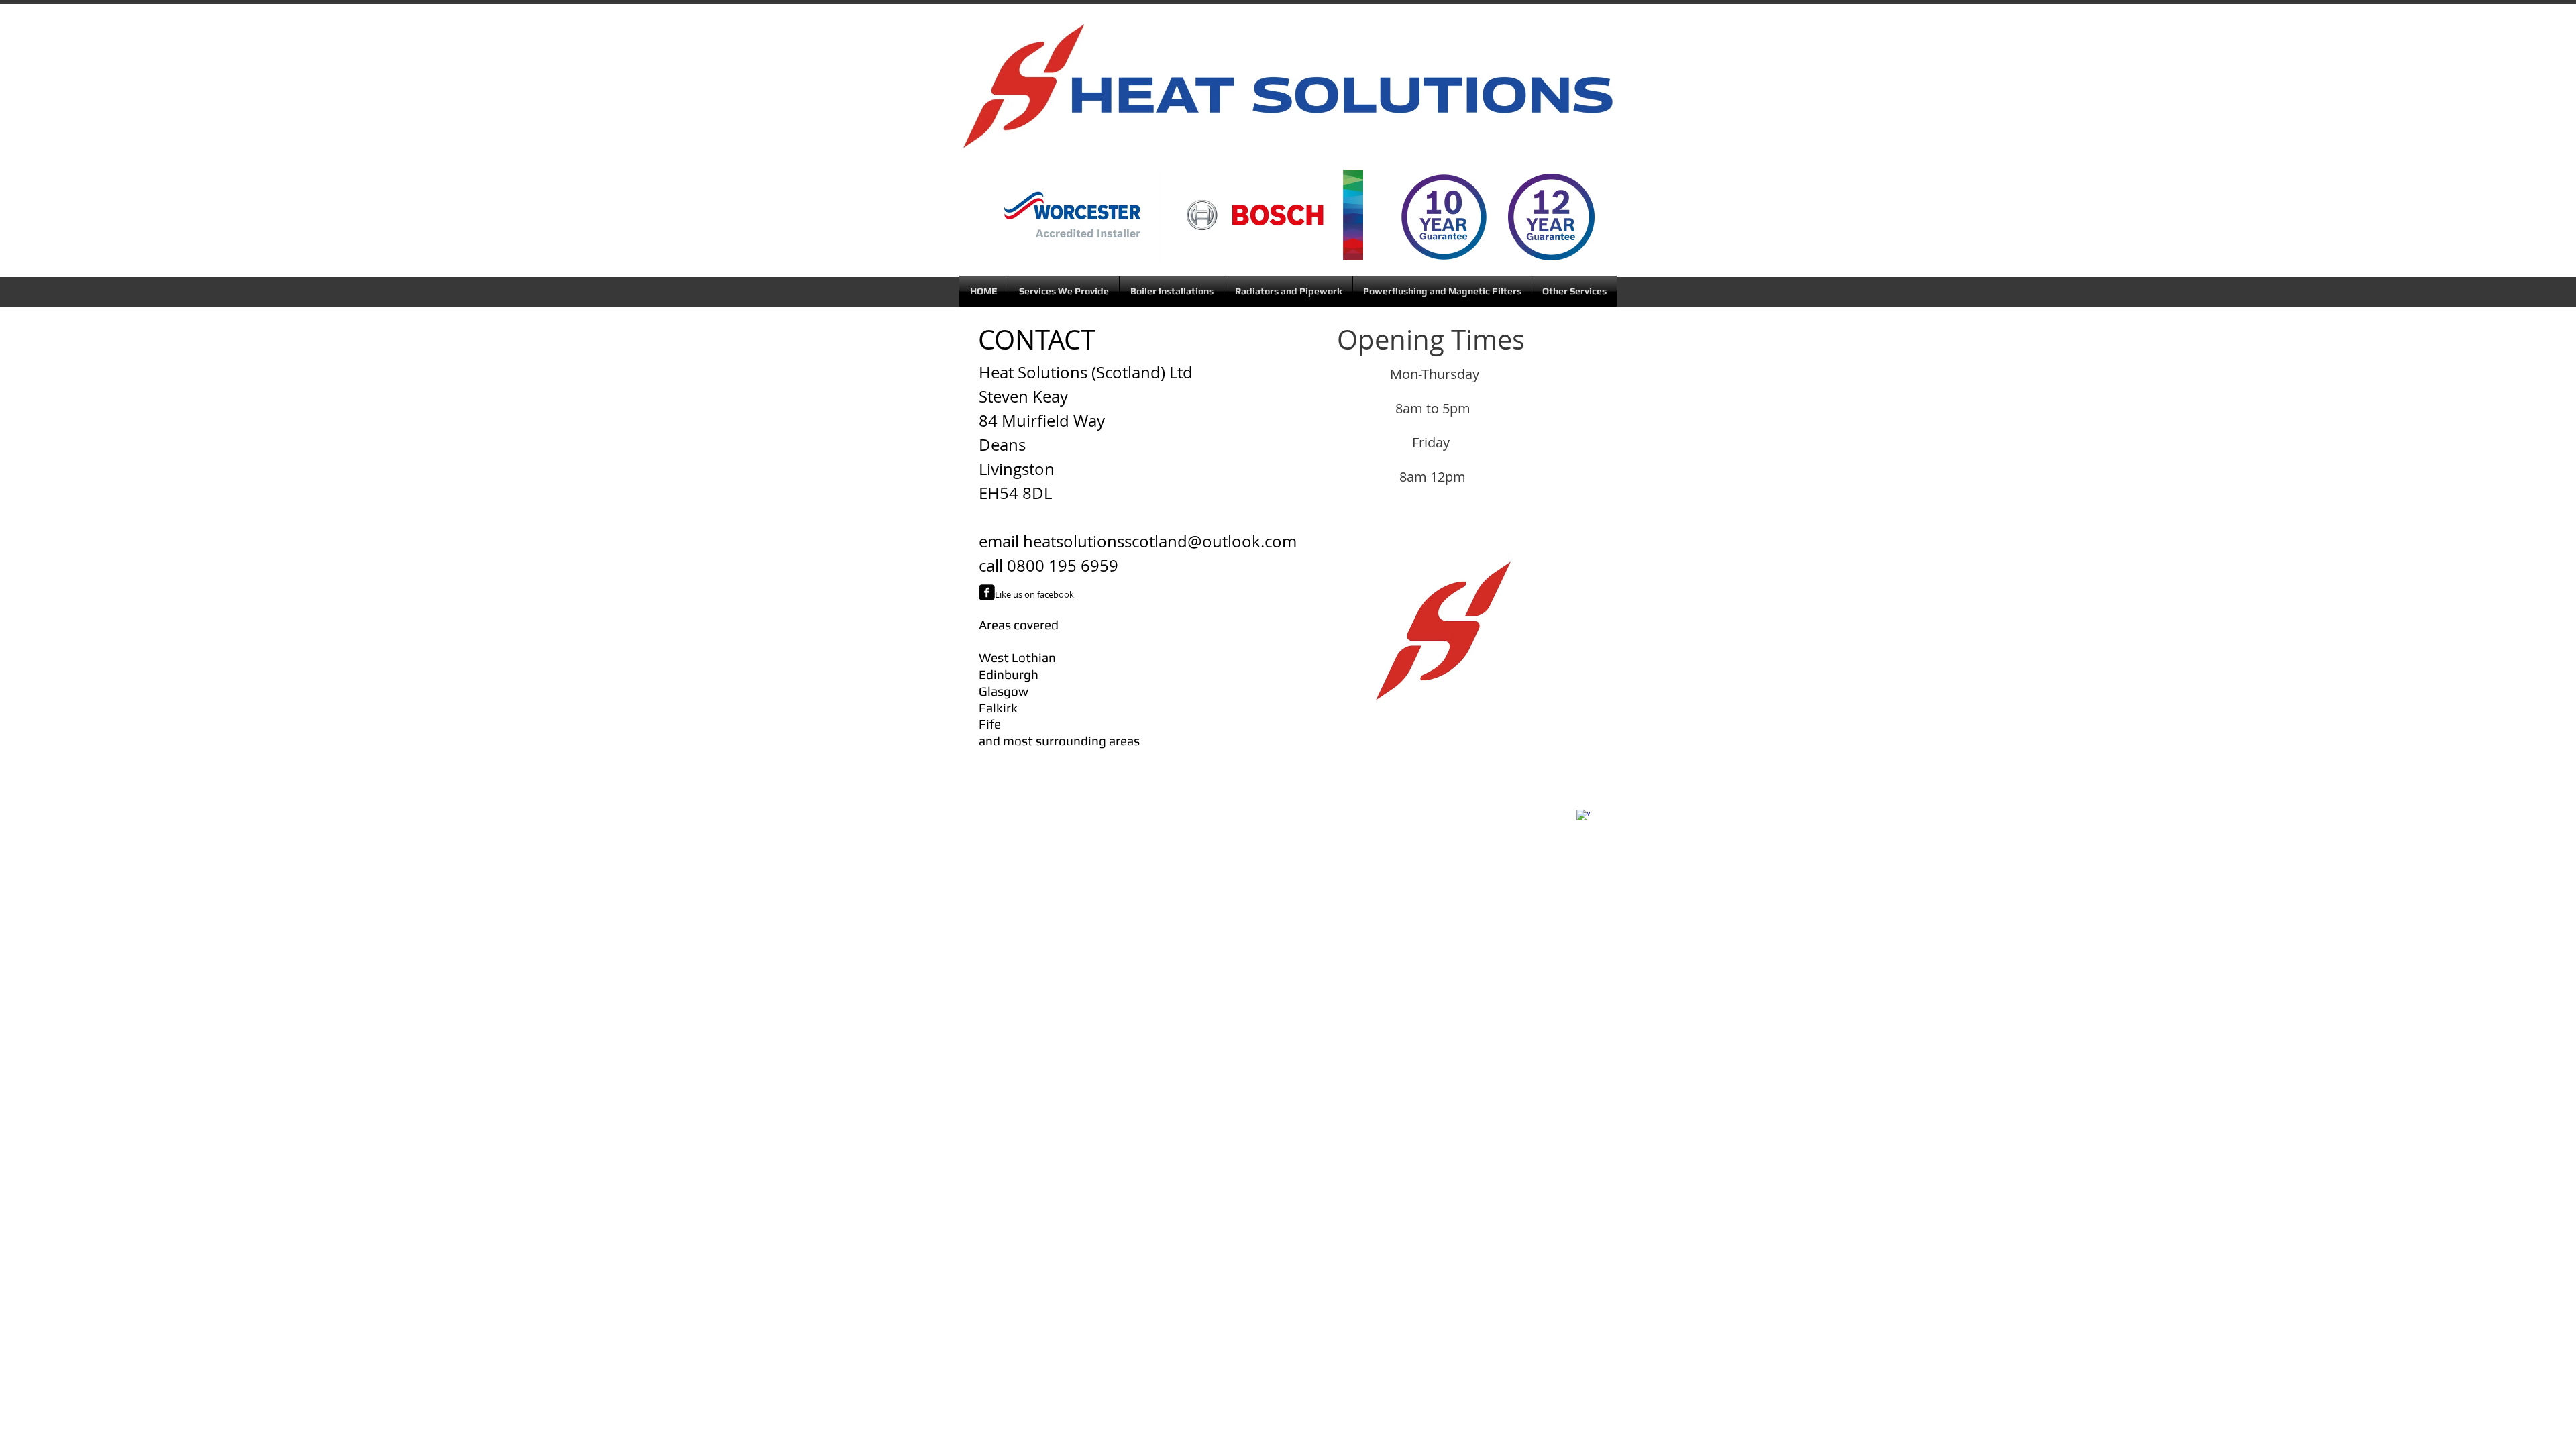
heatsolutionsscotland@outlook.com (1160, 541)
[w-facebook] (1583, 816)
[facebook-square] (987, 592)
